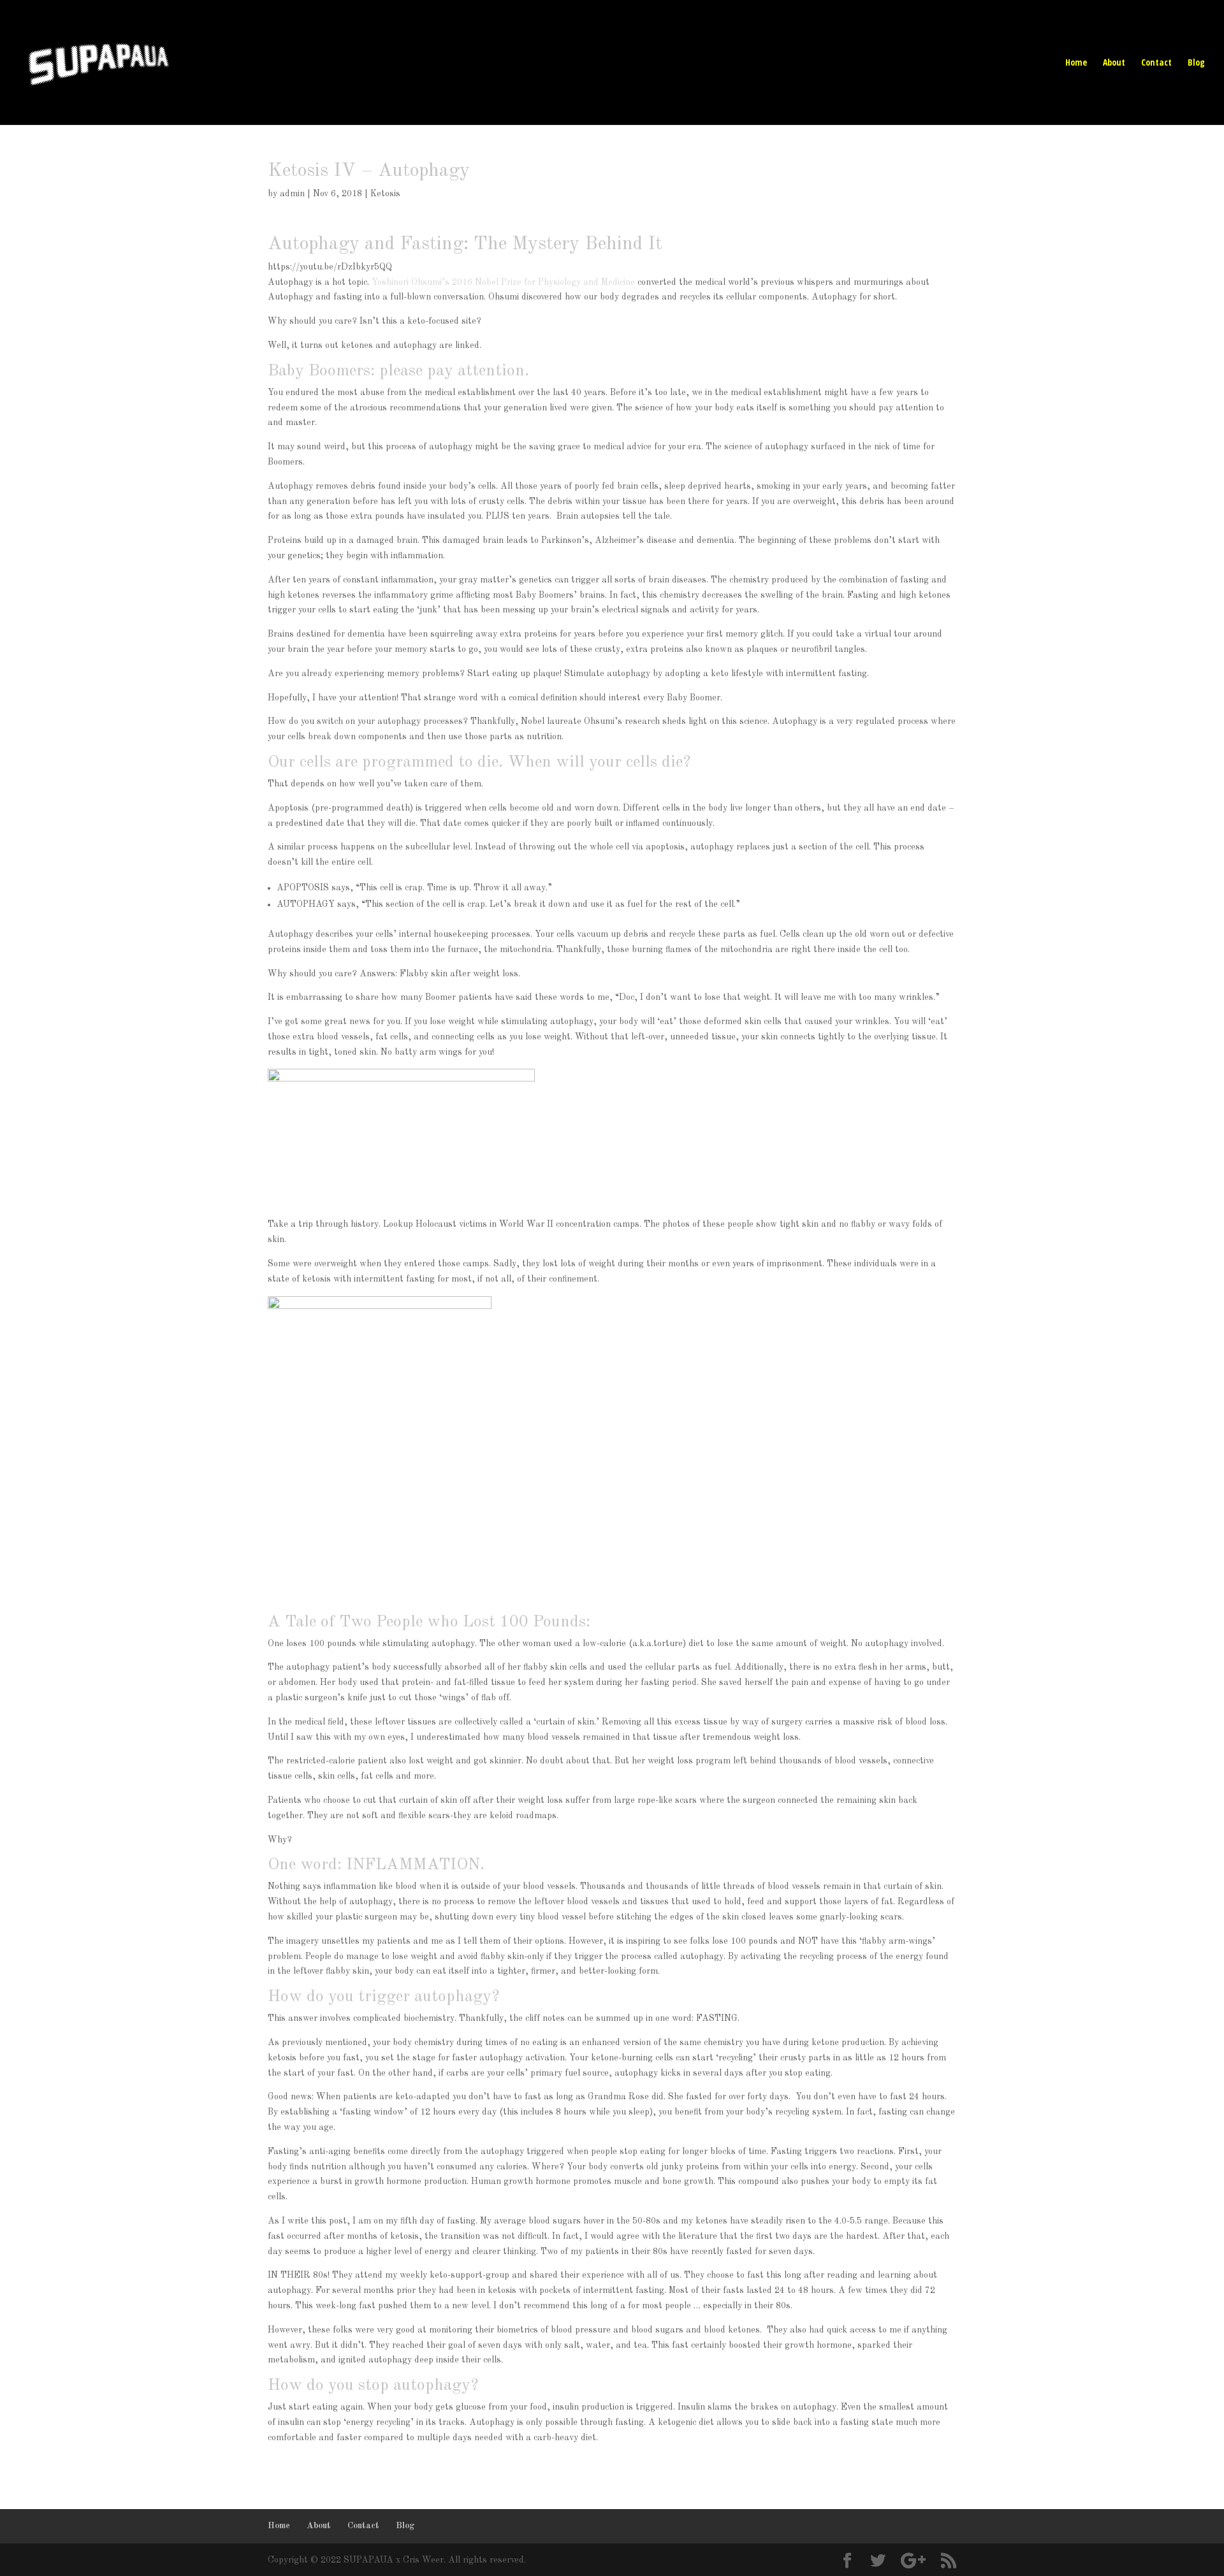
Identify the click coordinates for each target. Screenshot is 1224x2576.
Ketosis (385, 194)
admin (292, 194)
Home (1076, 63)
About (1114, 63)
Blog (1196, 63)
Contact (1156, 63)
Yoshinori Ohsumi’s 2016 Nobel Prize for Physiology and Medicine (503, 282)
